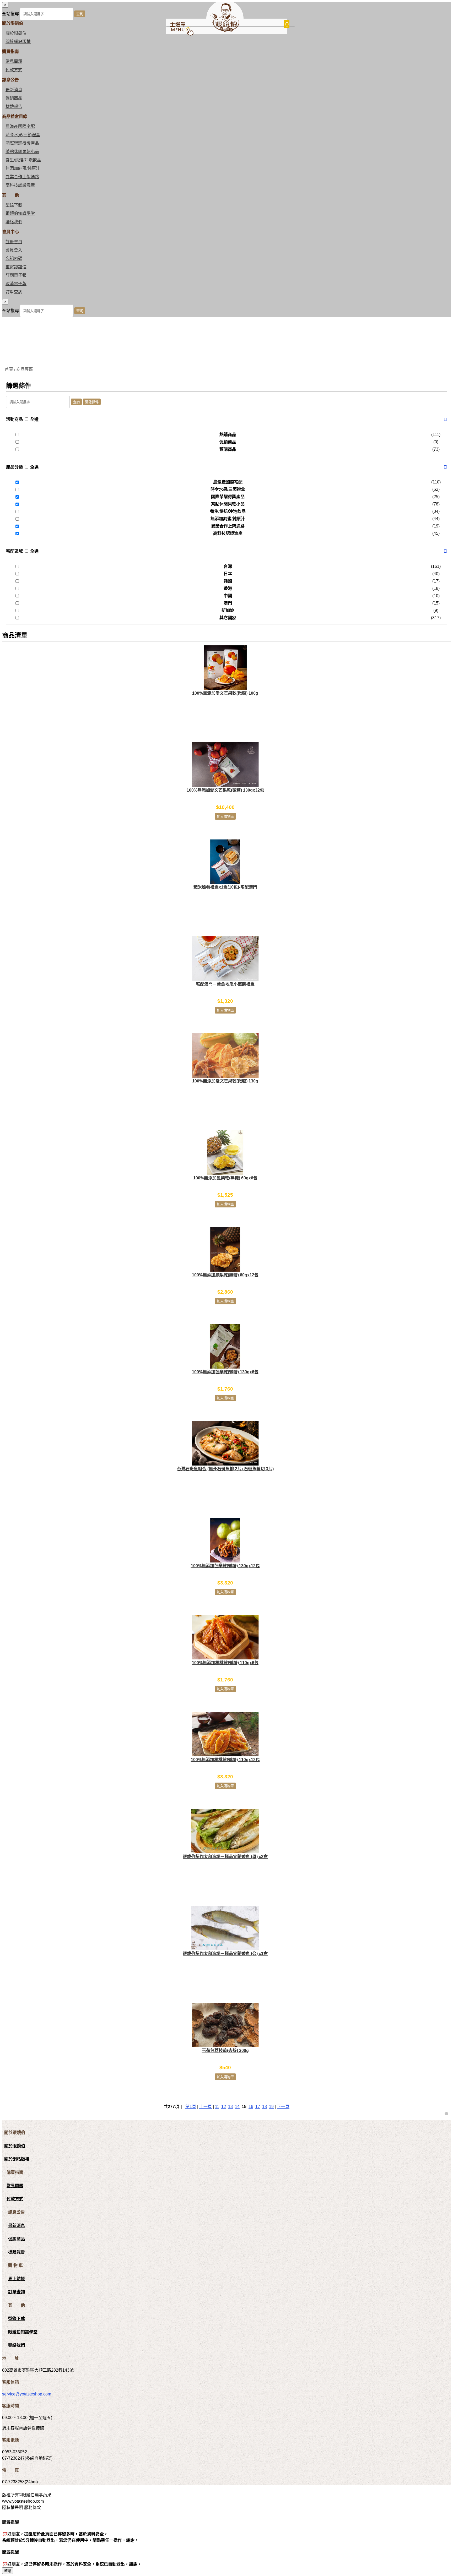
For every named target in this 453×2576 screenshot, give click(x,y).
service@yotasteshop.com (27, 2394)
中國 (228, 596)
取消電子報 (16, 284)
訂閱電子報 (16, 275)
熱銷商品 (228, 435)
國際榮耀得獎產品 (22, 143)
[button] (445, 420)
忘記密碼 (14, 258)
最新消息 (14, 90)
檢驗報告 (14, 107)
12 (224, 2107)
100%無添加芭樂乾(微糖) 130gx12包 (225, 1566)
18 (265, 2107)
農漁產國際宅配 (20, 126)
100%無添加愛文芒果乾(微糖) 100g (225, 693)
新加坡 (228, 610)
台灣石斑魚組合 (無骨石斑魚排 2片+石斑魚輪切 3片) (225, 1469)
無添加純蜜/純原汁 (23, 168)
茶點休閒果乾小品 (22, 152)
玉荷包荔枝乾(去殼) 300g (225, 2051)
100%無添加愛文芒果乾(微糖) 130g (225, 1081)
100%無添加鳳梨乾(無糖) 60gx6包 (225, 1178)
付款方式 (14, 70)
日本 (228, 574)
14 (237, 2107)
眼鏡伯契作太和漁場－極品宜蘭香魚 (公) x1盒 (225, 1954)
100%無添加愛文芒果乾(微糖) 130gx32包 (225, 790)
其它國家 (228, 618)
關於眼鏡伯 (15, 2146)
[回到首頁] (225, 31)
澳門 (228, 603)
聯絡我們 (14, 222)
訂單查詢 (14, 292)
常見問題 (14, 61)
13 (230, 2107)
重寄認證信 (16, 267)
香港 (228, 588)
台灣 (228, 566)
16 (251, 2107)
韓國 (228, 581)
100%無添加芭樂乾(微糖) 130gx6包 (225, 1372)
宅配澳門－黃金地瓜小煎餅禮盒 (225, 984)
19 (271, 2107)
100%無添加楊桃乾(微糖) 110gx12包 (225, 1760)
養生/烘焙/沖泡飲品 (23, 160)
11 (217, 2107)
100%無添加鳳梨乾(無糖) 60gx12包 (225, 1275)
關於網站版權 (18, 42)
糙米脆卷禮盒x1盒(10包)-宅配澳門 (225, 887)
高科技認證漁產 (20, 185)
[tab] (226, 420)
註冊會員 (14, 242)
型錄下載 (14, 205)
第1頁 (191, 2107)
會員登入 (14, 250)
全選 (34, 419)
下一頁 (283, 2107)
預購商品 (228, 449)
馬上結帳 (17, 2279)
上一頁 (206, 2107)
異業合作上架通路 (22, 177)
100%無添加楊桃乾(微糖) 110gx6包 (225, 1663)
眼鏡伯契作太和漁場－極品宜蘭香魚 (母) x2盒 (225, 1857)
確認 (8, 2571)
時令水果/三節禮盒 (23, 135)
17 (258, 2107)
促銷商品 (14, 98)
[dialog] (226, 308)
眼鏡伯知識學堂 (20, 213)
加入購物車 (225, 817)
